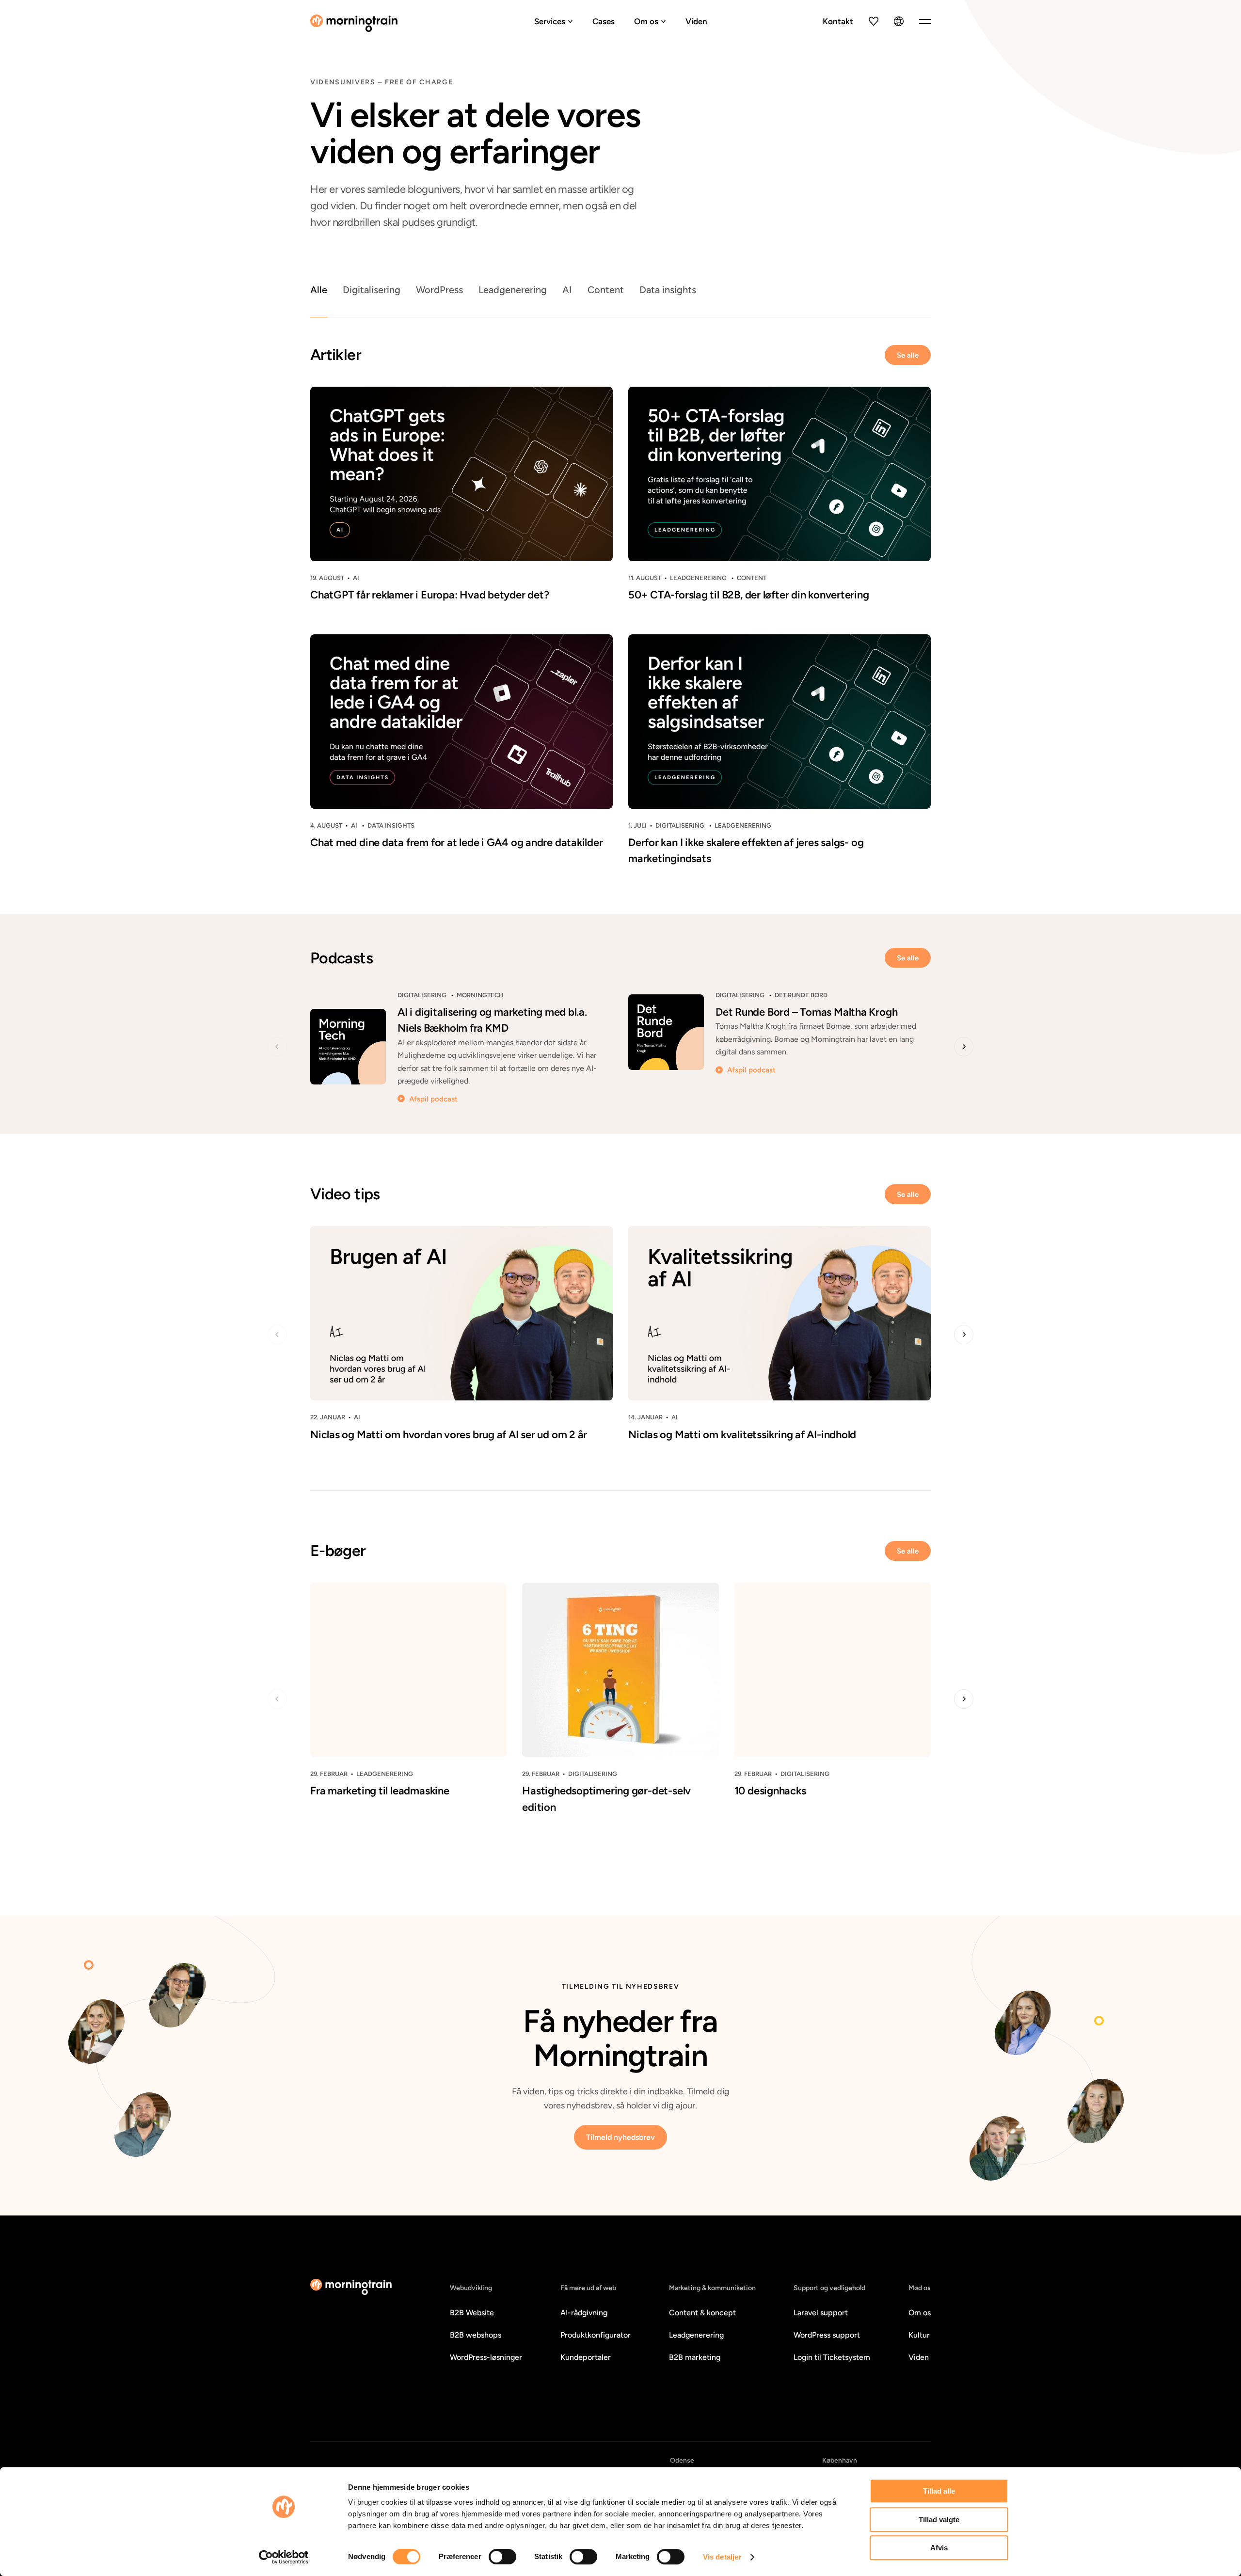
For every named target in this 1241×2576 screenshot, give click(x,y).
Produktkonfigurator (596, 2335)
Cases (604, 21)
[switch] (502, 2557)
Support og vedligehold (829, 2288)
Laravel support (821, 2313)
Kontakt (838, 21)
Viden (696, 21)
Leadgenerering (696, 2335)
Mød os (920, 2288)
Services (550, 21)
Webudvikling (471, 2288)
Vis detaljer (722, 2557)
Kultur (919, 2335)
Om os (646, 21)
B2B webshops (476, 2335)
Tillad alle (939, 2491)
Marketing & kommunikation (712, 2288)
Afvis (939, 2548)
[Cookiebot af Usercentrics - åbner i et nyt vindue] (284, 2557)
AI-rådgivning (584, 2313)
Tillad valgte (939, 2520)
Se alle (908, 355)
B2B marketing (695, 2357)
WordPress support (827, 2335)
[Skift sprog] (899, 21)
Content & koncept (702, 2313)
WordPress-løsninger (486, 2357)
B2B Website (472, 2313)
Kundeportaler (586, 2357)
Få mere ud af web (588, 2288)
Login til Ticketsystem (832, 2357)
